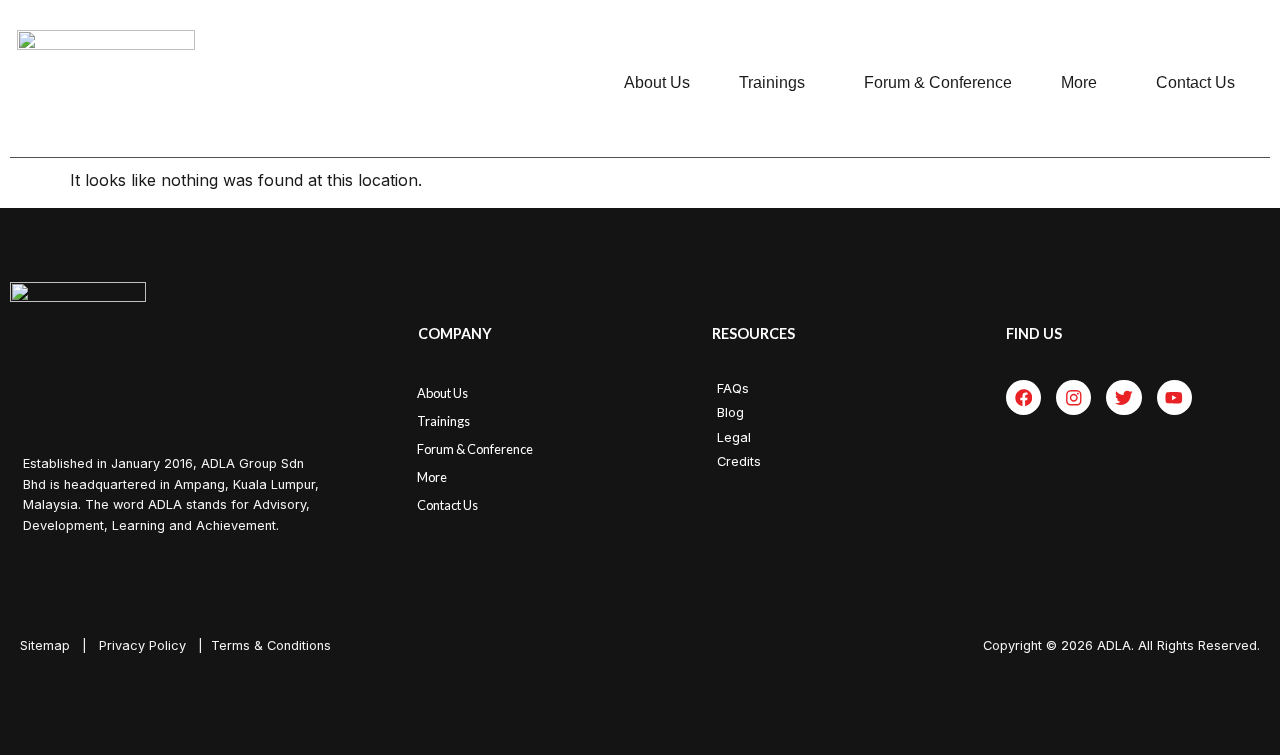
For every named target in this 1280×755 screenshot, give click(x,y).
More (1079, 82)
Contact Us (1195, 82)
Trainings (772, 82)
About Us (657, 82)
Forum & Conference (938, 82)
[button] (777, 83)
